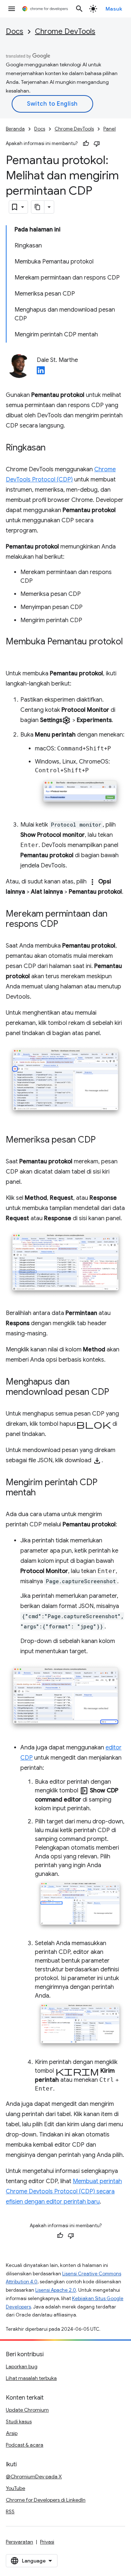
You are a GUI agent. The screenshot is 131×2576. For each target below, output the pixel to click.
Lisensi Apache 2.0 (56, 2290)
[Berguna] (86, 144)
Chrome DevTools (65, 32)
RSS (10, 2511)
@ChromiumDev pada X (34, 2477)
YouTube (15, 2488)
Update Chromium (27, 2410)
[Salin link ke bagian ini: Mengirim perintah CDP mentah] (43, 1493)
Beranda (15, 129)
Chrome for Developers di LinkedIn (46, 2500)
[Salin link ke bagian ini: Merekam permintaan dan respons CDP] (65, 925)
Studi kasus (19, 2421)
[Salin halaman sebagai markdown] (38, 207)
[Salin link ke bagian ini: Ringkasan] (53, 448)
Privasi (47, 2542)
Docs (15, 32)
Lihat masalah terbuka (31, 2378)
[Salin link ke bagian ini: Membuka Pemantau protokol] (13, 652)
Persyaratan (19, 2542)
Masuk (114, 9)
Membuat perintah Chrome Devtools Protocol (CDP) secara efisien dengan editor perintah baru (64, 2191)
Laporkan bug (22, 2366)
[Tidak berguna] (97, 144)
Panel (110, 129)
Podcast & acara (25, 2445)
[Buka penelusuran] (79, 9)
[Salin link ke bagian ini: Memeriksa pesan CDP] (103, 1140)
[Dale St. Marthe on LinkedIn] (41, 372)
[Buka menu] (12, 9)
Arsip (12, 2433)
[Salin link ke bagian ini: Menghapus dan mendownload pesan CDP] (116, 1393)
